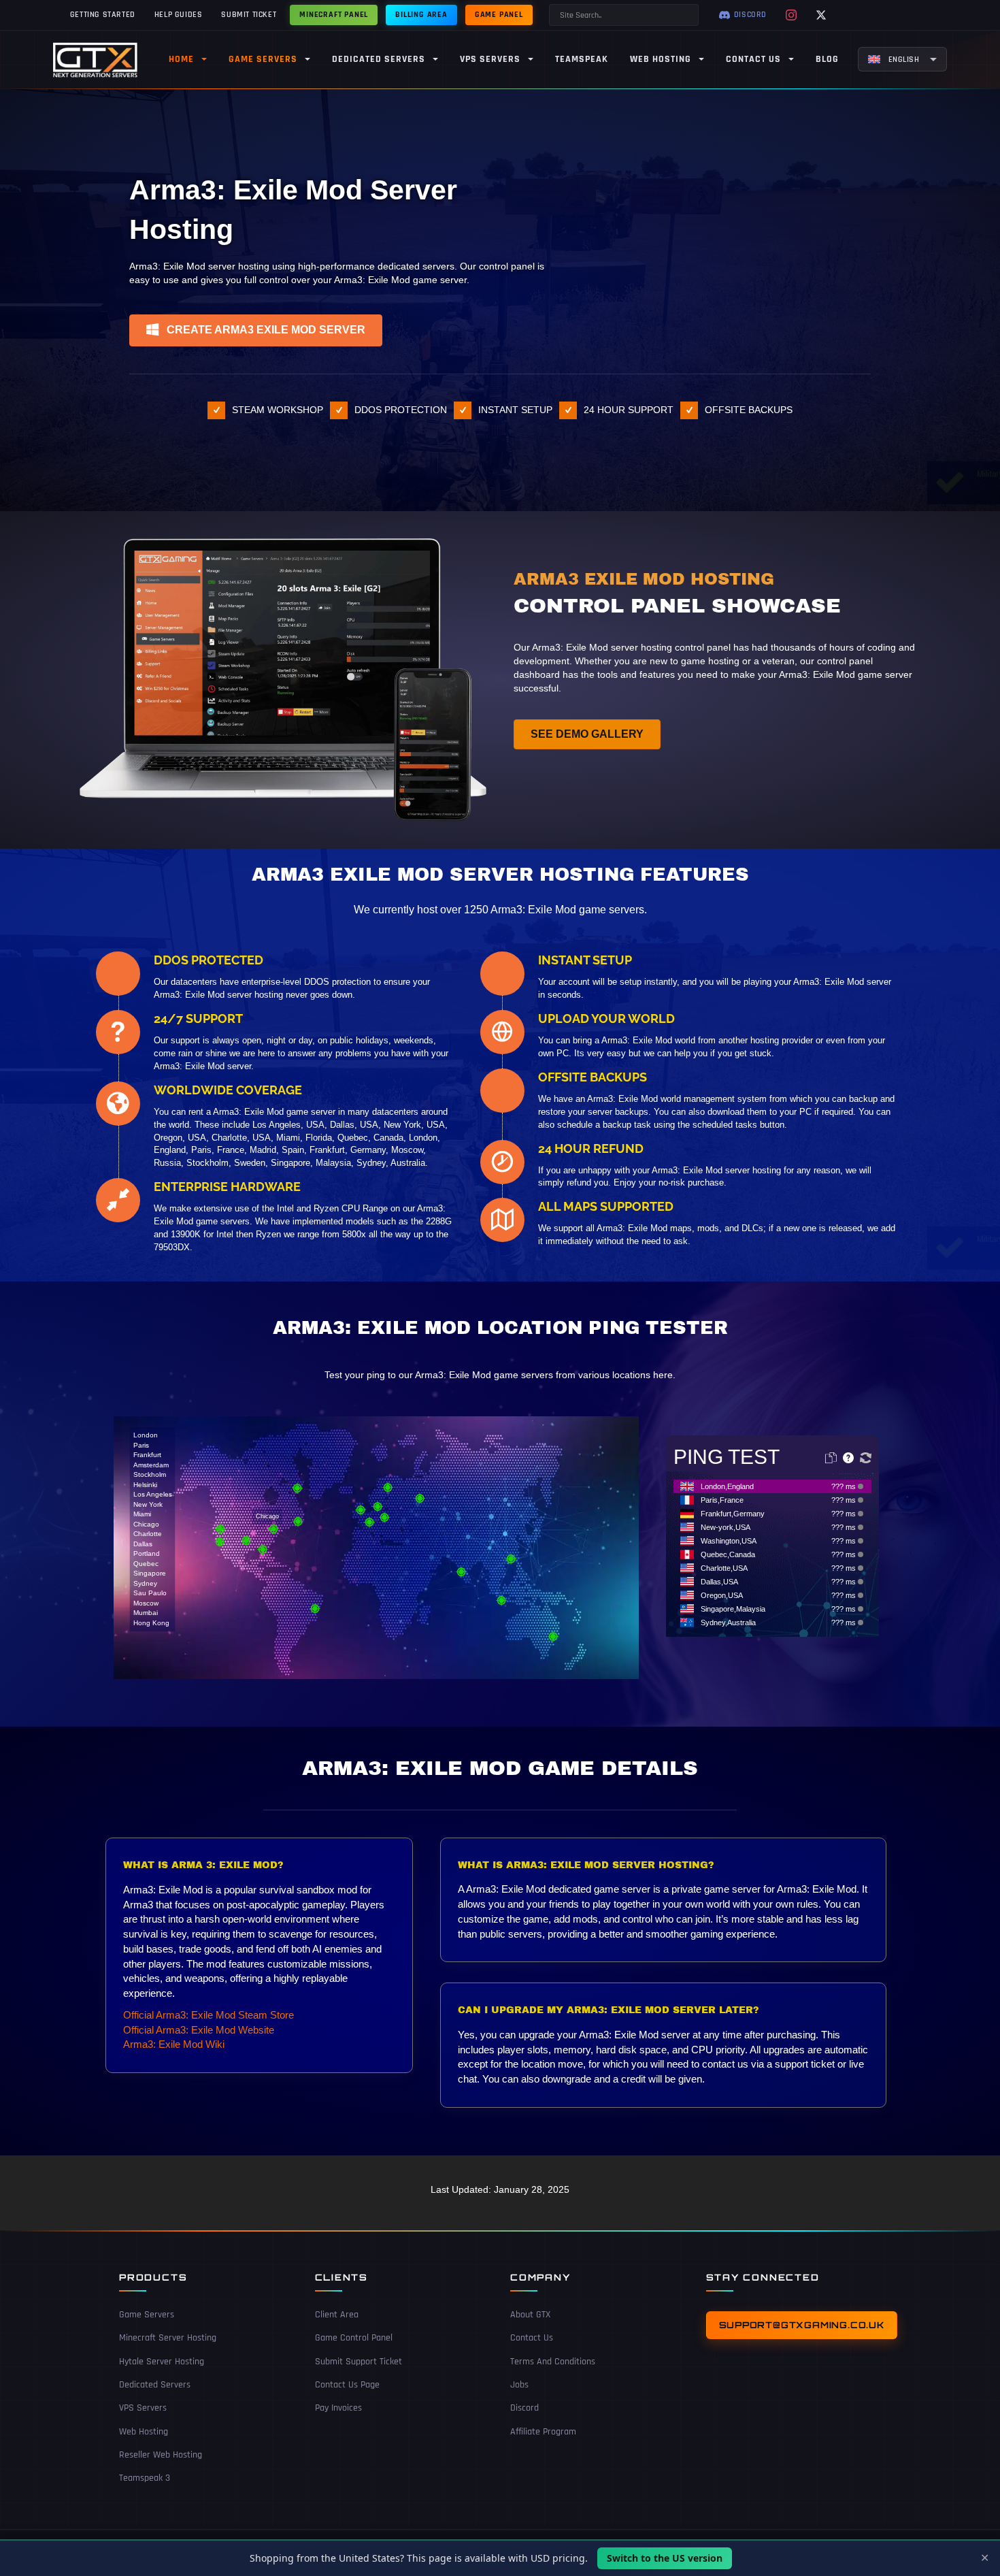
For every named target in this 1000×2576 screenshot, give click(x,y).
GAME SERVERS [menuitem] (263, 59)
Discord (524, 2409)
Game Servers (147, 2315)
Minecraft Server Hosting (168, 2338)
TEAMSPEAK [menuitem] (582, 59)
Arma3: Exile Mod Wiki (174, 2044)
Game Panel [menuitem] (499, 15)
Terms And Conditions (553, 2362)
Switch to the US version (665, 2558)
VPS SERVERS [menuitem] (490, 59)
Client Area (337, 2315)
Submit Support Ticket (359, 2362)
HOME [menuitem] (181, 59)
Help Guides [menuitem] (179, 15)
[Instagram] (791, 15)
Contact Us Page (347, 2385)
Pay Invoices (338, 2409)
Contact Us (532, 2338)
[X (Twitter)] (821, 15)
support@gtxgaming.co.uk (802, 2325)
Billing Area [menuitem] (421, 15)
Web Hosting (144, 2432)
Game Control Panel (354, 2338)
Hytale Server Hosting (162, 2362)
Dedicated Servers (155, 2385)
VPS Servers (143, 2409)
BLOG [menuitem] (827, 59)
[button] (256, 330)
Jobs (519, 2385)
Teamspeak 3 (145, 2478)
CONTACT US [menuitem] (753, 59)
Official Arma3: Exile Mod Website (199, 2030)
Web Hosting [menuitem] (661, 59)
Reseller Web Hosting (161, 2455)
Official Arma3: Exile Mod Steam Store (209, 2015)
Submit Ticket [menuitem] (249, 15)
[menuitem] (902, 59)
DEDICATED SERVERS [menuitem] (379, 59)
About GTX (530, 2315)
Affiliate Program (543, 2432)
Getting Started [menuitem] (103, 15)
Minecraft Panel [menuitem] (334, 15)
